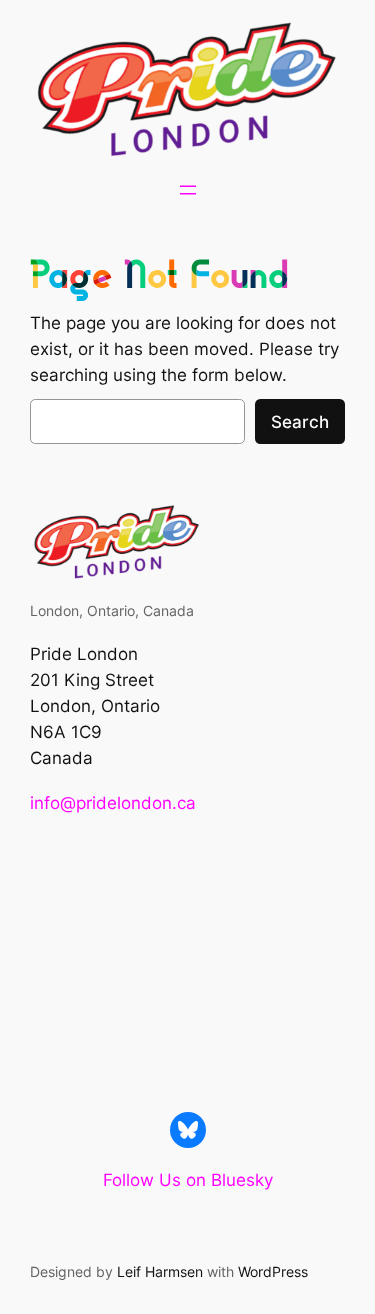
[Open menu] (188, 190)
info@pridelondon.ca (113, 803)
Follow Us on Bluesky (188, 1180)
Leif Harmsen (160, 1271)
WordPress (273, 1271)
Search (300, 422)
